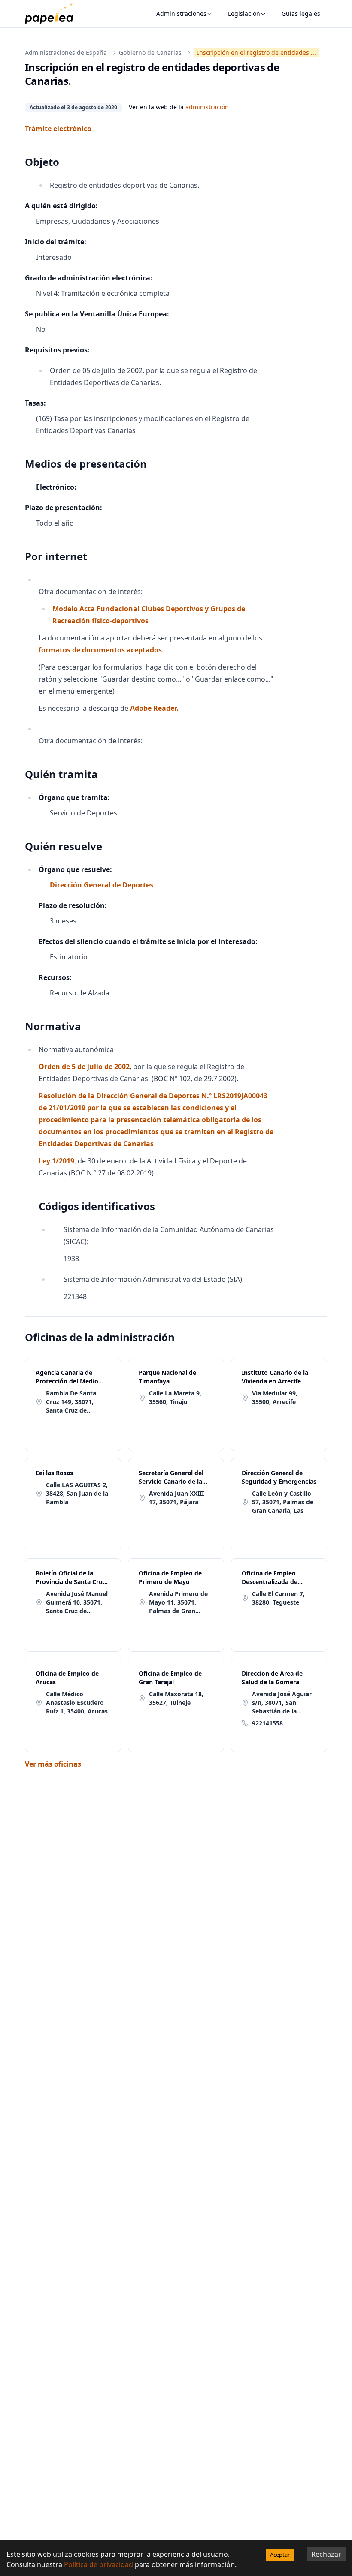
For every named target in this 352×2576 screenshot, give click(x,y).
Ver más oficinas (53, 1764)
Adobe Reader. (154, 708)
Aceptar (280, 2555)
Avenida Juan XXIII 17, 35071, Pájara (176, 1498)
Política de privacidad (99, 2564)
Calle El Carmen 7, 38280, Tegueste (278, 1598)
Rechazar (326, 2554)
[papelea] (53, 14)
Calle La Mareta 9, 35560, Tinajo (175, 1397)
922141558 (267, 1723)
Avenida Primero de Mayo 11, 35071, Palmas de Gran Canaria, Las (178, 1602)
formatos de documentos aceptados (100, 650)
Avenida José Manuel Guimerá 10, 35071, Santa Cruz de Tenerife (77, 1602)
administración (207, 107)
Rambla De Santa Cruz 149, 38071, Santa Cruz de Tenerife (71, 1402)
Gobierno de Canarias (150, 53)
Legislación (244, 14)
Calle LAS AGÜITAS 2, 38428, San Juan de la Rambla (77, 1493)
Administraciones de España (66, 53)
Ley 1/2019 (56, 1161)
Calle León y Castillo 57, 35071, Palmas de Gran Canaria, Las (283, 1502)
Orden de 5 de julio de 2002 (84, 1067)
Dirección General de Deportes (102, 885)
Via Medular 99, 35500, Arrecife (275, 1397)
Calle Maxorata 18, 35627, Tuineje (176, 1698)
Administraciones (181, 14)
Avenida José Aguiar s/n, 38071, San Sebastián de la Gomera (282, 1703)
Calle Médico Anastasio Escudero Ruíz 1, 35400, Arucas (77, 1703)
